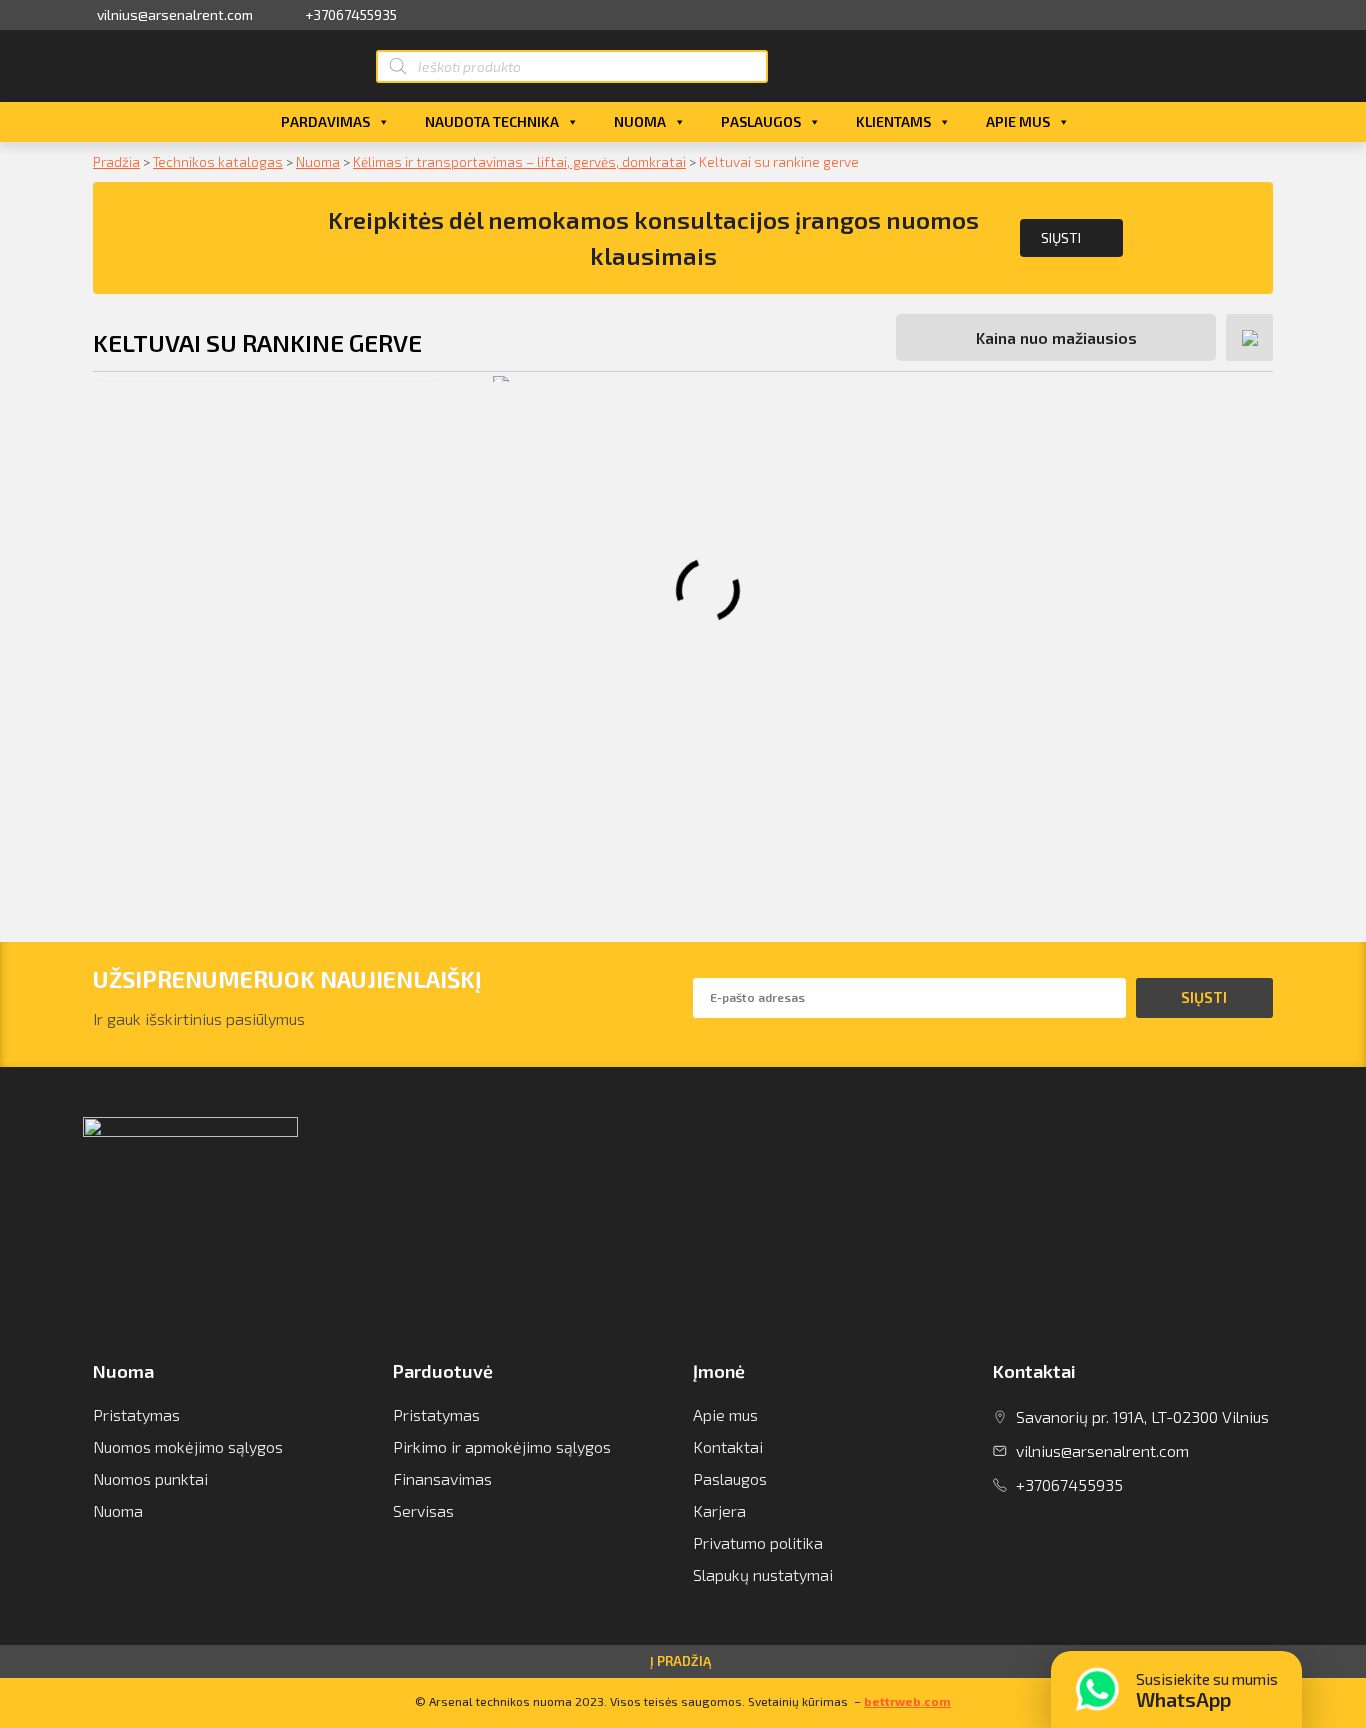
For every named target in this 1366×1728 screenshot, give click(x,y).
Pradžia (116, 161)
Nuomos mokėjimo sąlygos (188, 1446)
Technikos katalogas (218, 161)
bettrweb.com (907, 1701)
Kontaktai (728, 1446)
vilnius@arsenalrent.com (175, 15)
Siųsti (1061, 237)
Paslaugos (761, 121)
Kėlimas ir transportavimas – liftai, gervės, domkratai (519, 161)
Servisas (423, 1510)
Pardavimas (325, 121)
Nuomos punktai (150, 1478)
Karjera (719, 1510)
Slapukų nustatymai (763, 1574)
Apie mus (1018, 121)
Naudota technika (492, 121)
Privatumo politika (758, 1542)
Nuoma (640, 121)
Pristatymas (136, 1414)
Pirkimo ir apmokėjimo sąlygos (502, 1446)
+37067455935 (351, 15)
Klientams (893, 121)
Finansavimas (442, 1478)
